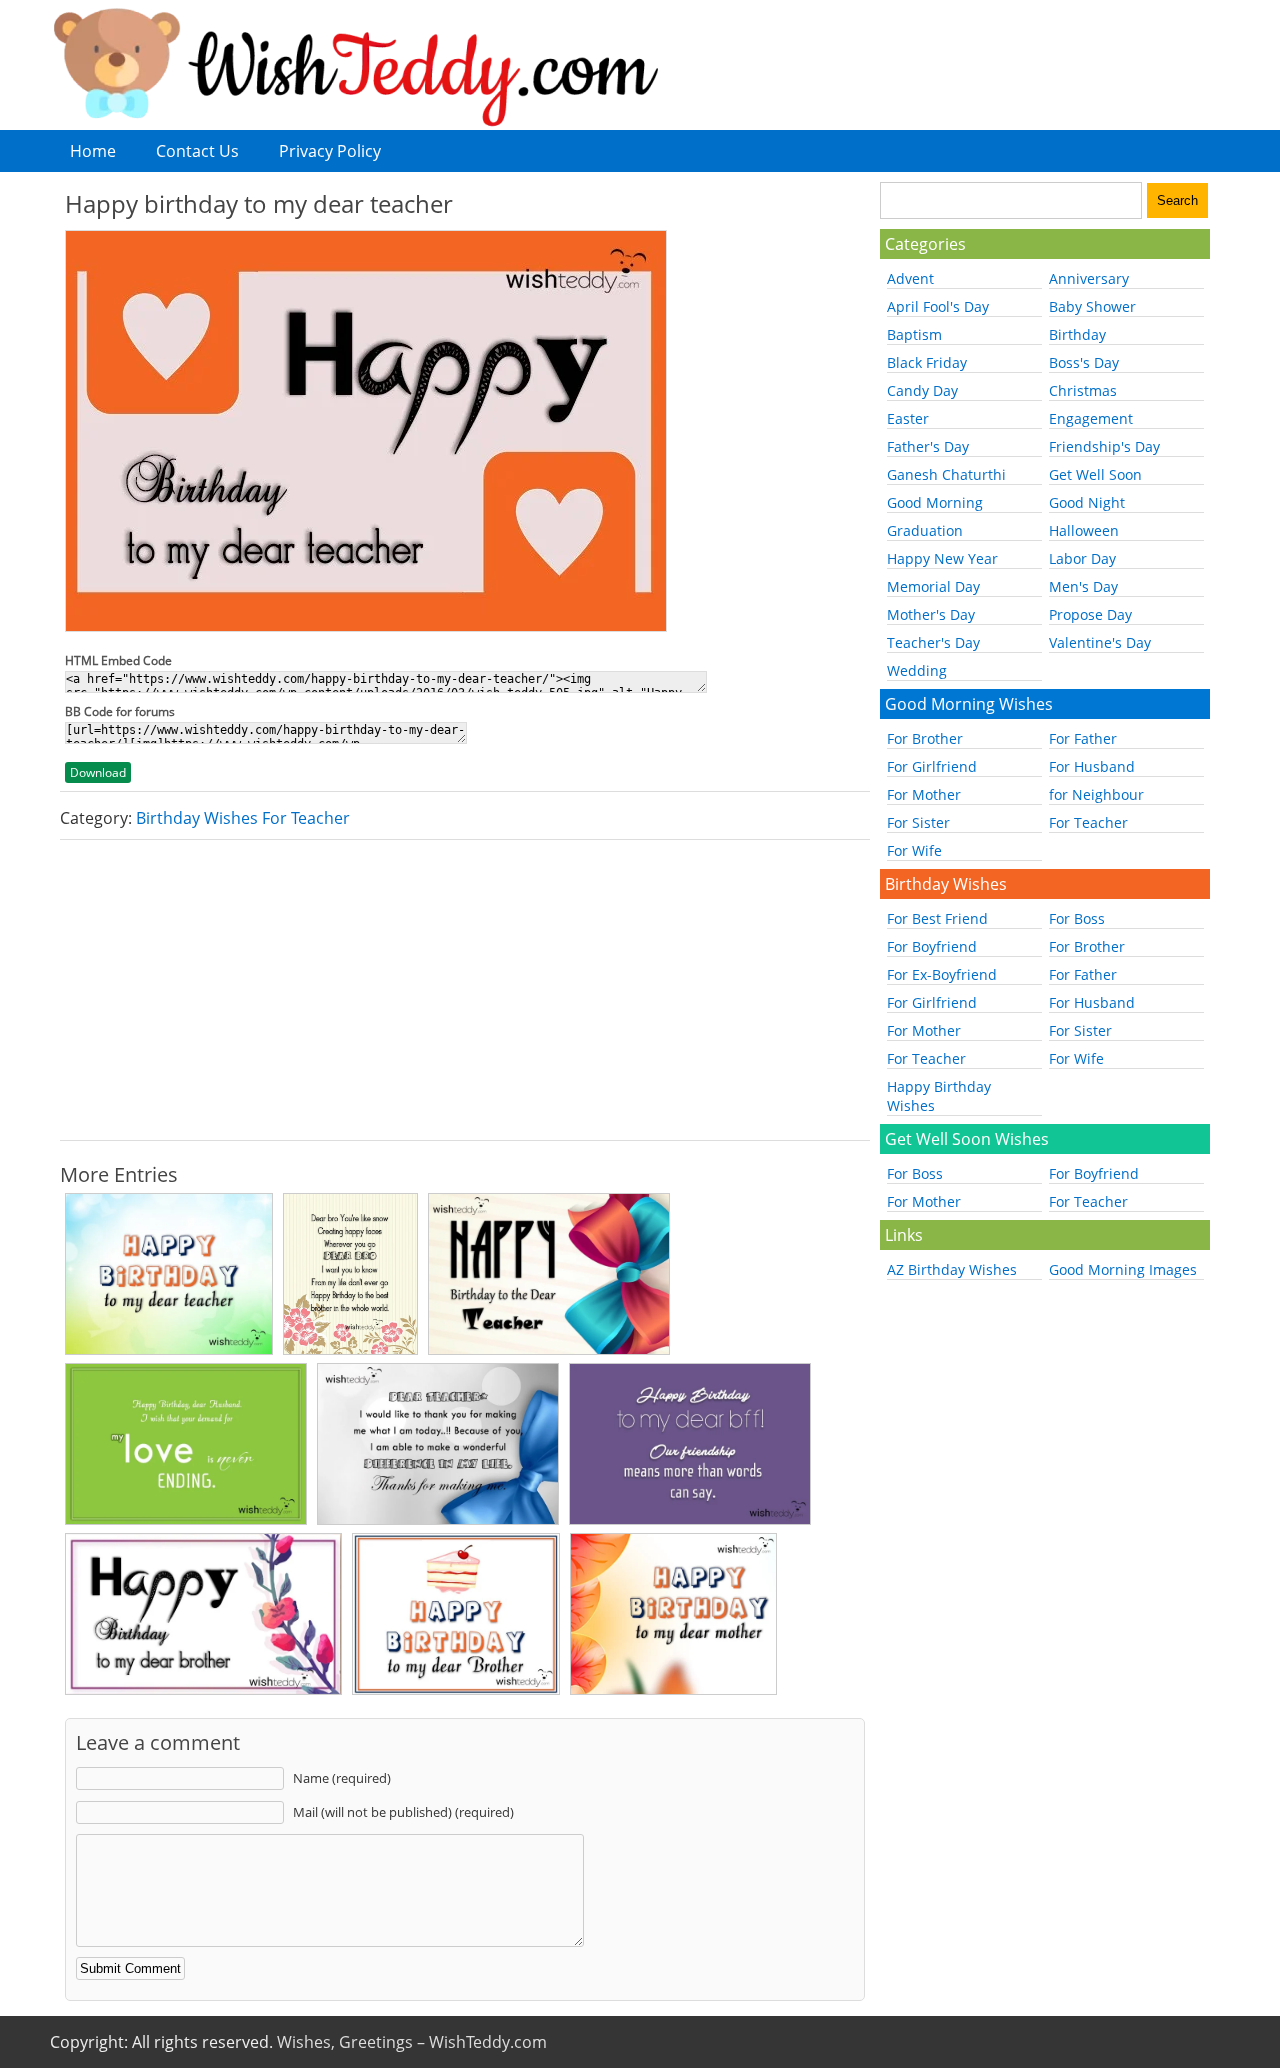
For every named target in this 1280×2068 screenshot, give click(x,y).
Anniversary (1089, 278)
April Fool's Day (938, 306)
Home (93, 151)
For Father (1083, 738)
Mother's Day (931, 614)
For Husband (1092, 766)
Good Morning (935, 502)
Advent (910, 278)
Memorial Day (933, 586)
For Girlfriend (932, 766)
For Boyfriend (932, 946)
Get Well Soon (1095, 474)
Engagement (1091, 418)
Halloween (1084, 530)
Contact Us (197, 151)
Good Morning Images (1123, 1269)
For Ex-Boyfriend (942, 974)
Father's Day (928, 446)
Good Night (1087, 502)
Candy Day (922, 390)
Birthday (1077, 334)
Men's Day (1083, 586)
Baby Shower (1092, 306)
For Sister (918, 822)
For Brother (925, 738)
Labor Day (1082, 558)
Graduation (925, 530)
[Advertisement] (465, 990)
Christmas (1083, 390)
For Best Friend (937, 918)
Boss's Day (1084, 362)
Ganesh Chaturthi (946, 474)
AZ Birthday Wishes (952, 1269)
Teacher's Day (933, 642)
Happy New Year (942, 558)
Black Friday (927, 362)
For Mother (924, 794)
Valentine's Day (1100, 642)
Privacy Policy (330, 151)
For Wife (914, 850)
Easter (908, 418)
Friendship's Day (1104, 446)
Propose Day (1090, 614)
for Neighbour (1096, 794)
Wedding (917, 670)
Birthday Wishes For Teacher (243, 818)
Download (98, 772)
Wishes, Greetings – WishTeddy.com (412, 2042)
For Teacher (1088, 822)
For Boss (1077, 918)
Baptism (914, 334)
